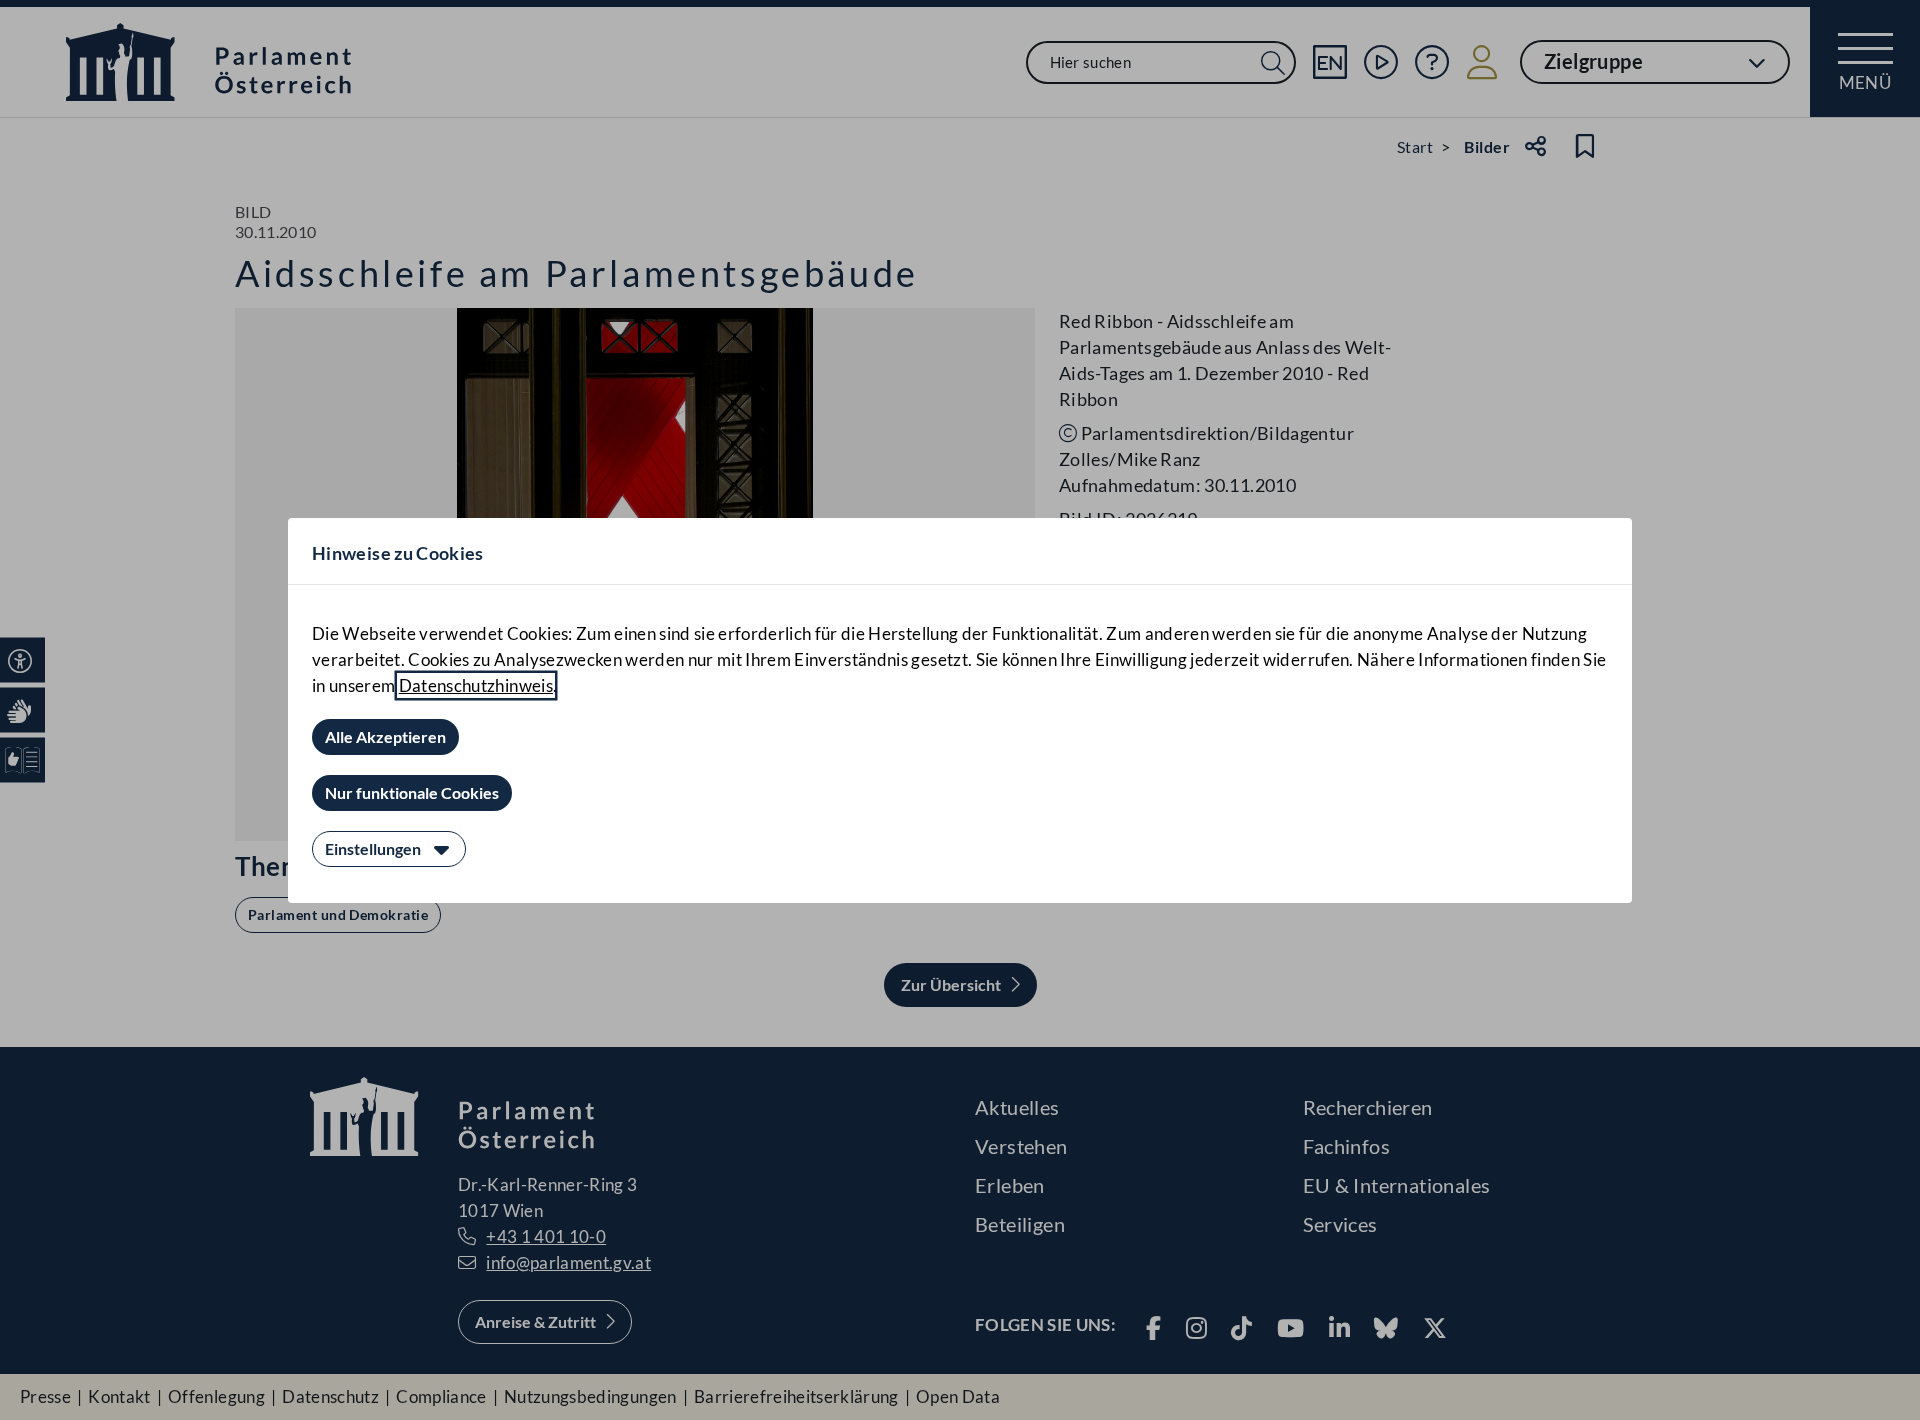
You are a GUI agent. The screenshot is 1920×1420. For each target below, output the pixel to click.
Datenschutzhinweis (476, 685)
